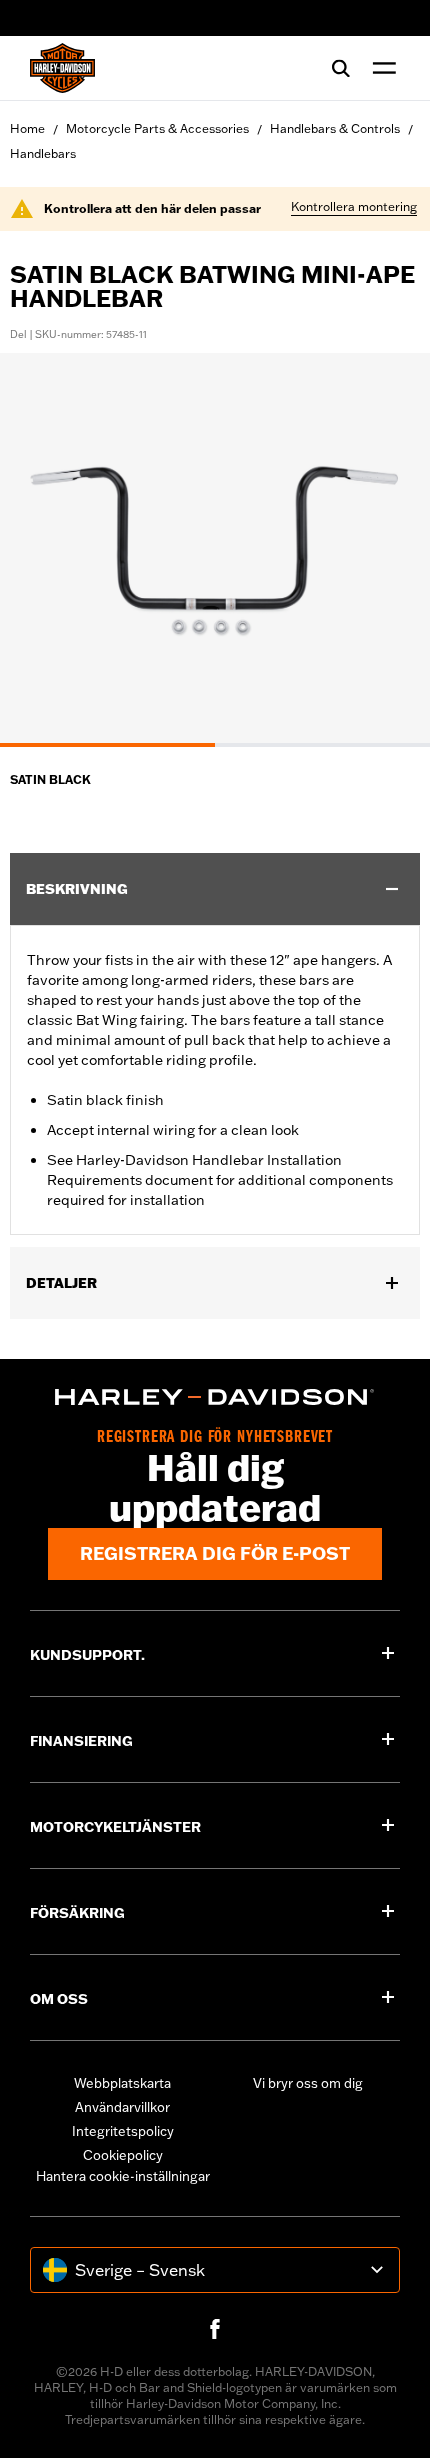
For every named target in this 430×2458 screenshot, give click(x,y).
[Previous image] (40, 550)
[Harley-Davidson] (215, 1397)
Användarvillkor (122, 2107)
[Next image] (390, 550)
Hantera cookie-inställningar (123, 2176)
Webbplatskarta (122, 2083)
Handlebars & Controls (335, 128)
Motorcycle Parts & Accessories (157, 128)
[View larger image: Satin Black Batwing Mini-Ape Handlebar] (215, 547)
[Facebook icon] (215, 2329)
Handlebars (43, 153)
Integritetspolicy (123, 2131)
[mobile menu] (380, 68)
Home (27, 128)
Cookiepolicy (123, 2155)
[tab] (107, 745)
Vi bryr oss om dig (308, 2083)
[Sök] (341, 68)
